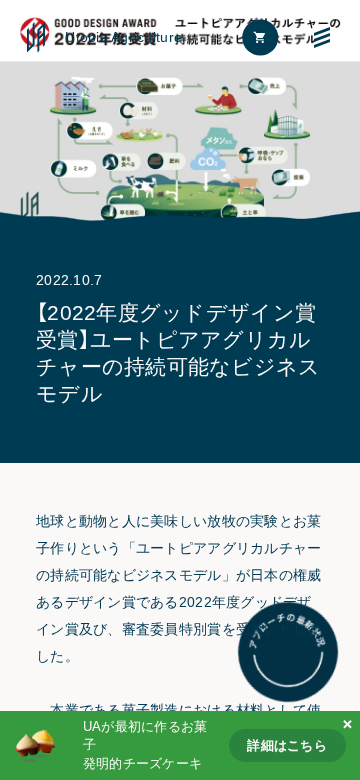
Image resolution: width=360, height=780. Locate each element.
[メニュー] (322, 37)
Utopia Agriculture (123, 37)
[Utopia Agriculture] (36, 37)
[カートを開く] (261, 37)
